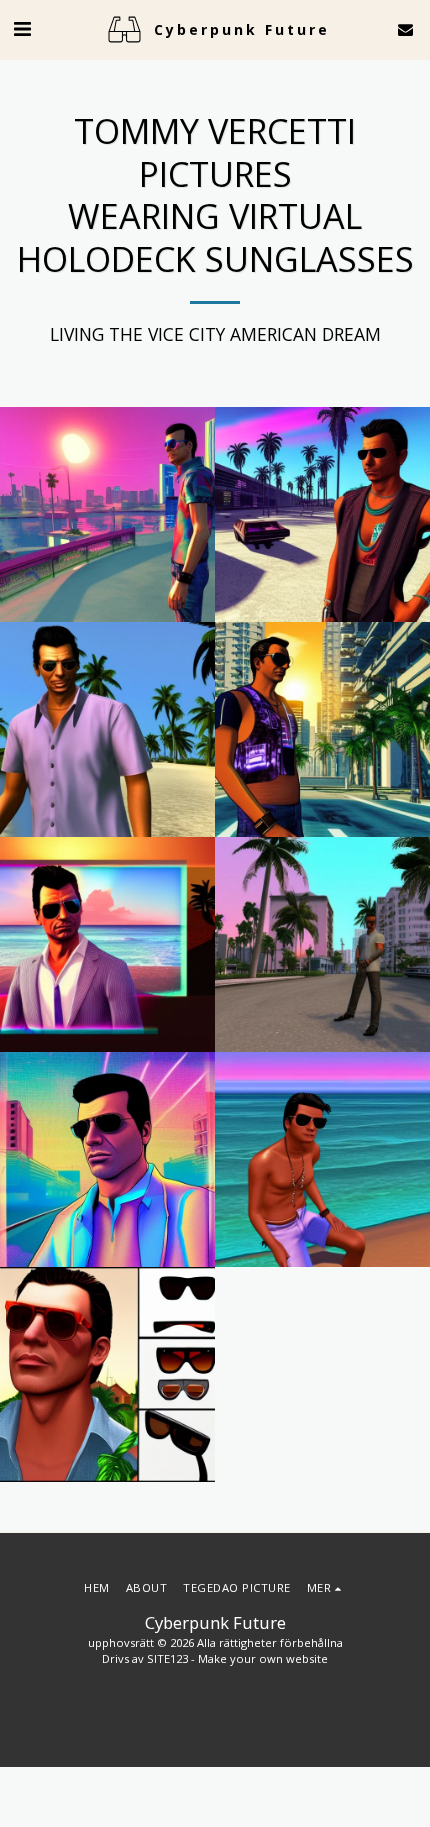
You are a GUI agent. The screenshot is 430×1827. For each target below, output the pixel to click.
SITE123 (167, 1658)
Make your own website (263, 1658)
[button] (22, 28)
